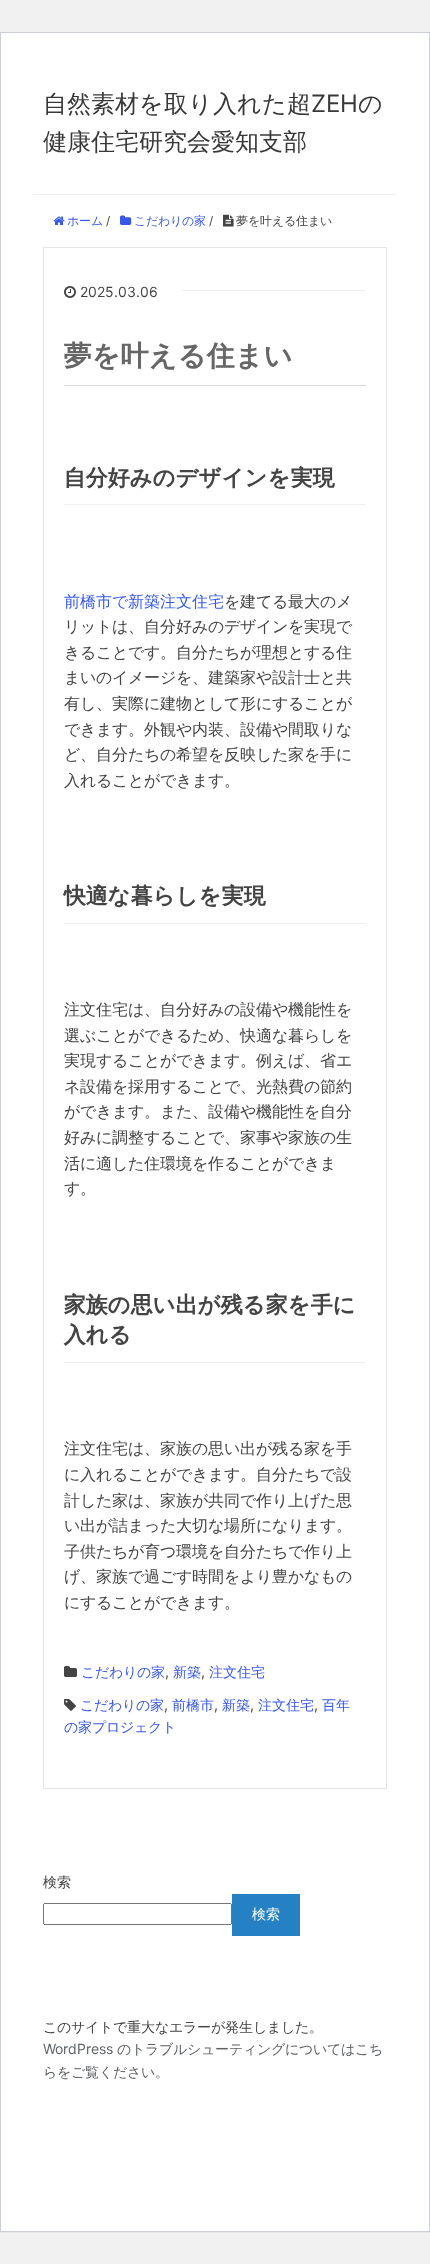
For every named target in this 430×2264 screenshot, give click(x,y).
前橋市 (193, 1704)
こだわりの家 (123, 1671)
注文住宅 (237, 1671)
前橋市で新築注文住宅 (144, 601)
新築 (187, 1671)
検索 (57, 1881)
